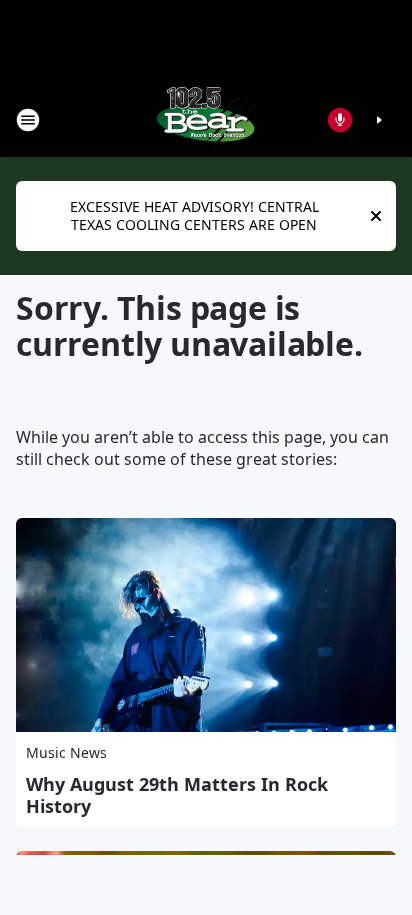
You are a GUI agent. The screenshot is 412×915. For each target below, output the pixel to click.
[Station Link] (206, 119)
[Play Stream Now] (379, 120)
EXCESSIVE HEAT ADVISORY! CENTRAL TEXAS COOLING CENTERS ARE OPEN (194, 215)
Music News (66, 752)
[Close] (376, 216)
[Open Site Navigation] (28, 120)
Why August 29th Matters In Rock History (177, 795)
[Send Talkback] (340, 120)
